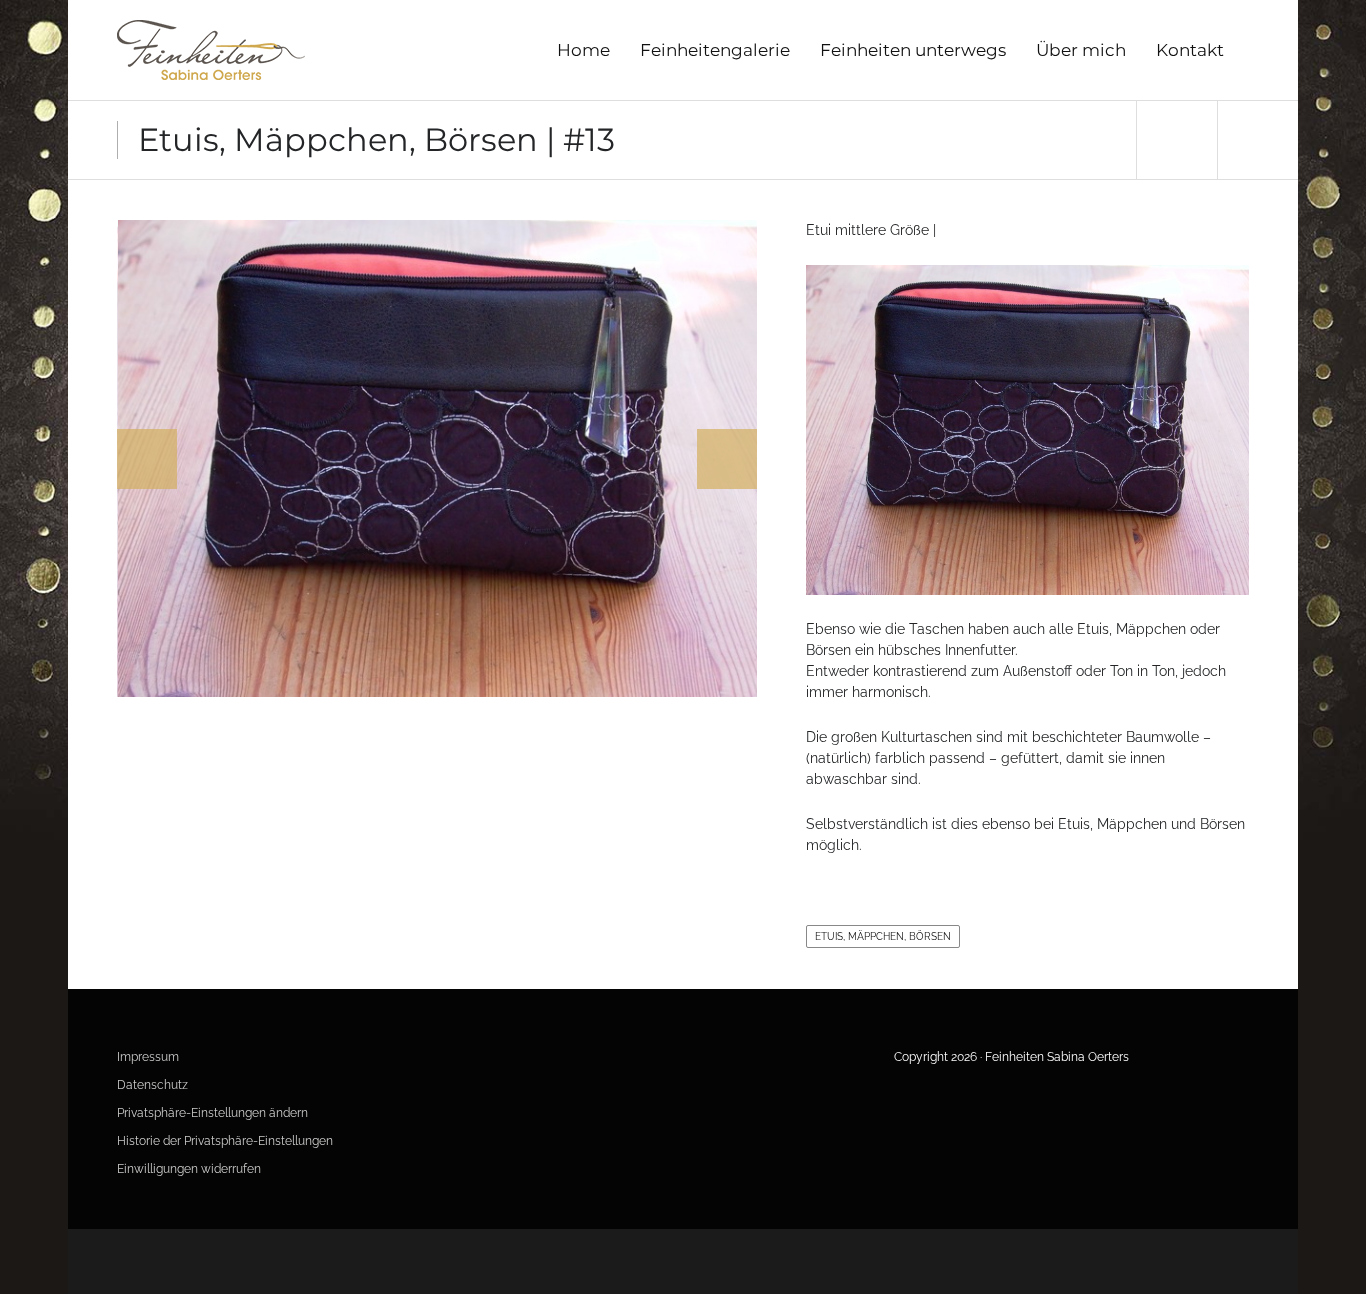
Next (727, 459)
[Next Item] (1257, 140)
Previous (147, 459)
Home (583, 50)
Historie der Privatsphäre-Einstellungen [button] (225, 1141)
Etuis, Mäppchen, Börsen (883, 936)
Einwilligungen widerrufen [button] (189, 1169)
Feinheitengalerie (715, 50)
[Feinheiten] (211, 50)
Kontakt (1190, 50)
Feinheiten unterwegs (913, 50)
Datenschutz (152, 1085)
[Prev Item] (1176, 140)
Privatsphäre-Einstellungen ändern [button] (212, 1113)
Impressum (148, 1057)
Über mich (1081, 50)
